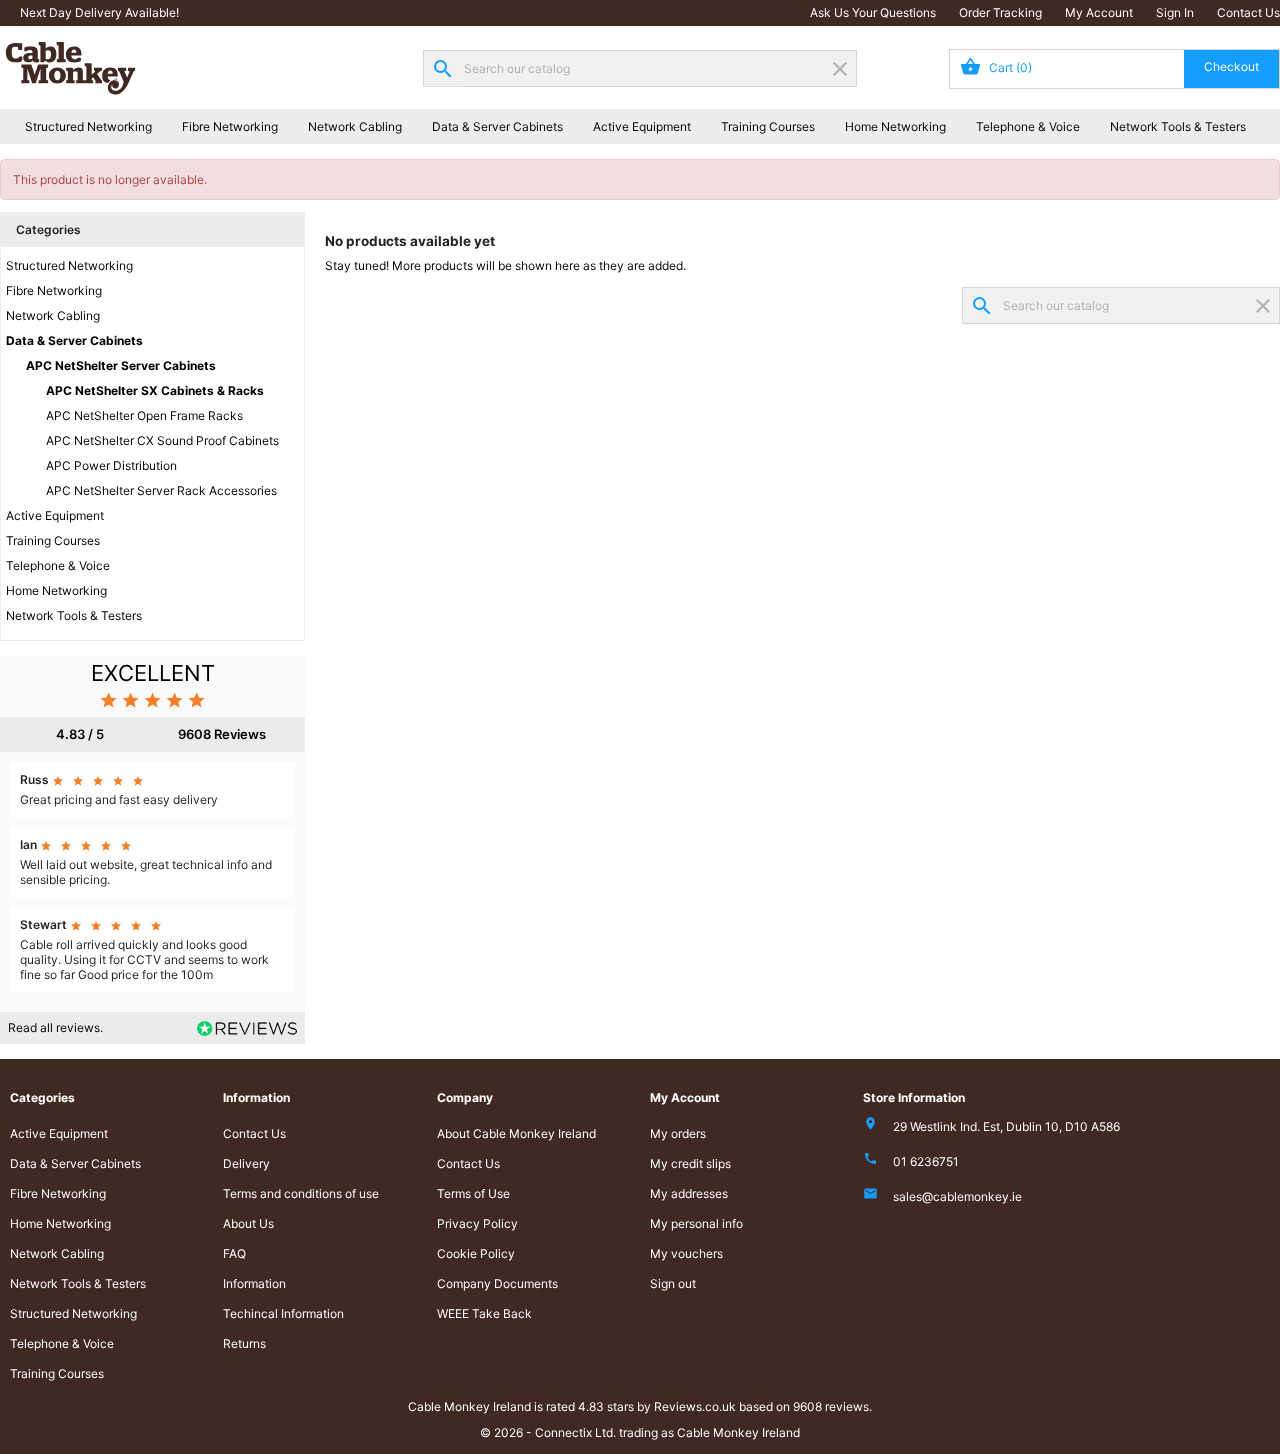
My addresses (689, 1193)
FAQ (234, 1253)
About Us (248, 1223)
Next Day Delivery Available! (99, 12)
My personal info (696, 1223)
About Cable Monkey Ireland (516, 1133)
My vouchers (686, 1253)
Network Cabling (355, 126)
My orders (678, 1133)
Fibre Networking (230, 126)
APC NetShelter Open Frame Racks (144, 415)
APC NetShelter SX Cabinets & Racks (155, 390)
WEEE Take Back (484, 1313)
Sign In (1175, 12)
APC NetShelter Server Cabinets (121, 365)
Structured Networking (88, 126)
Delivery (246, 1163)
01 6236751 (926, 1161)
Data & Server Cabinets (497, 126)
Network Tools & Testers (1178, 126)
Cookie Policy (476, 1253)
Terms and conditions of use (301, 1193)
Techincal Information (283, 1313)
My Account (1099, 12)
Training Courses (768, 126)
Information (254, 1283)
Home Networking (895, 126)
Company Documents (497, 1283)
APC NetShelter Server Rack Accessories (161, 490)
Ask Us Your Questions (873, 12)
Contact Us (1248, 12)
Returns (244, 1343)
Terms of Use (473, 1193)
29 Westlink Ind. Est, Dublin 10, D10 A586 (1006, 1126)
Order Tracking (1000, 12)
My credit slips (690, 1163)
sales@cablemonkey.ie (957, 1196)
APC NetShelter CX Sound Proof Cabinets (162, 440)
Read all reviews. (55, 1027)
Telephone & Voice (1028, 126)
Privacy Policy (477, 1223)
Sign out (673, 1283)
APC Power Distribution (111, 465)
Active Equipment (642, 126)
